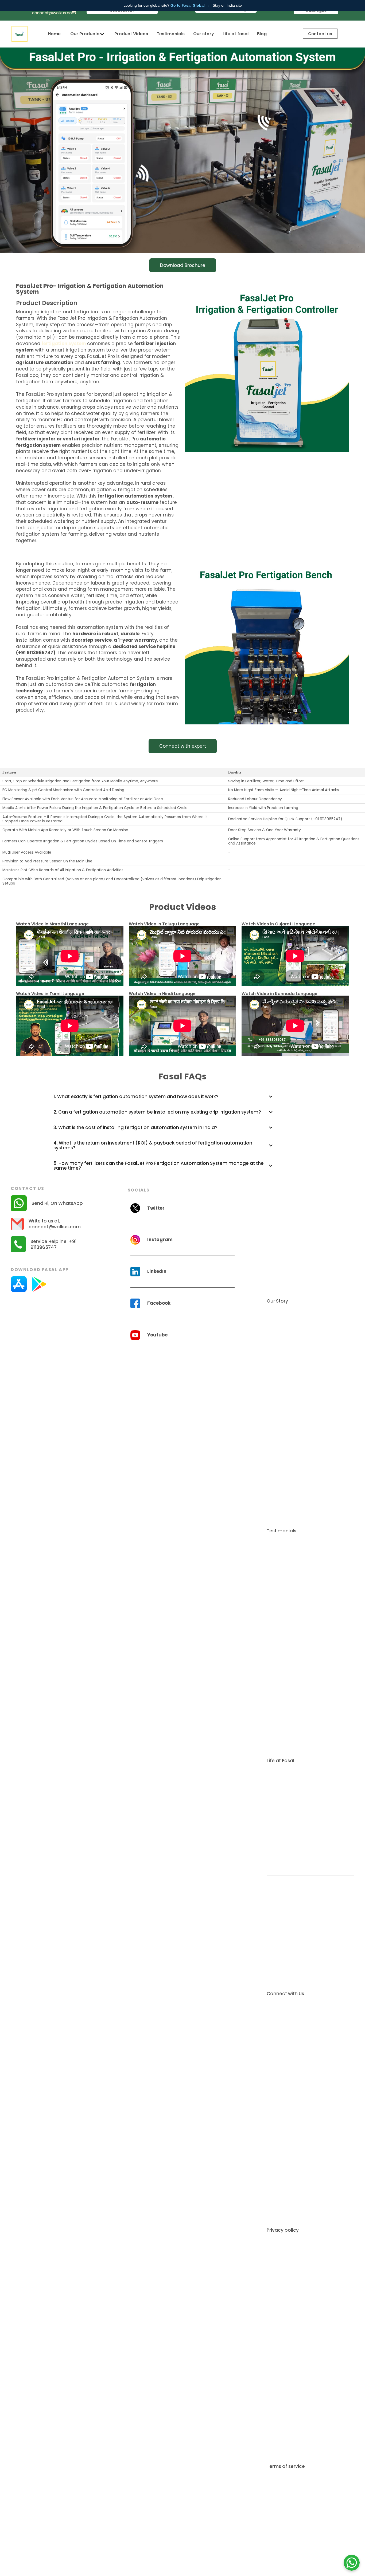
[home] (20, 34)
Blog (262, 34)
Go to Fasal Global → (190, 5)
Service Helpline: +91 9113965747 (54, 1244)
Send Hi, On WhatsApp (57, 1203)
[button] (88, 34)
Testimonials (171, 34)
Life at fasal (236, 34)
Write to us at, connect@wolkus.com (55, 1224)
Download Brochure (183, 265)
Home (54, 34)
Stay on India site (227, 5)
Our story (204, 34)
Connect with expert (183, 746)
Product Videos (131, 34)
